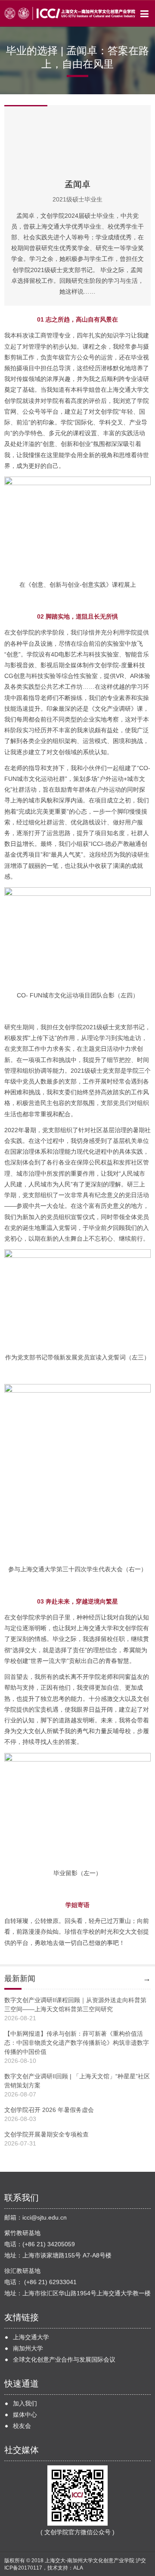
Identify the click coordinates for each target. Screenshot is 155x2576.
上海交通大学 (31, 2337)
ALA (78, 2568)
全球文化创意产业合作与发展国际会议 (64, 2359)
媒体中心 (25, 2415)
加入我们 (25, 2403)
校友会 (22, 2426)
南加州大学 (28, 2348)
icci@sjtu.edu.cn (45, 2217)
